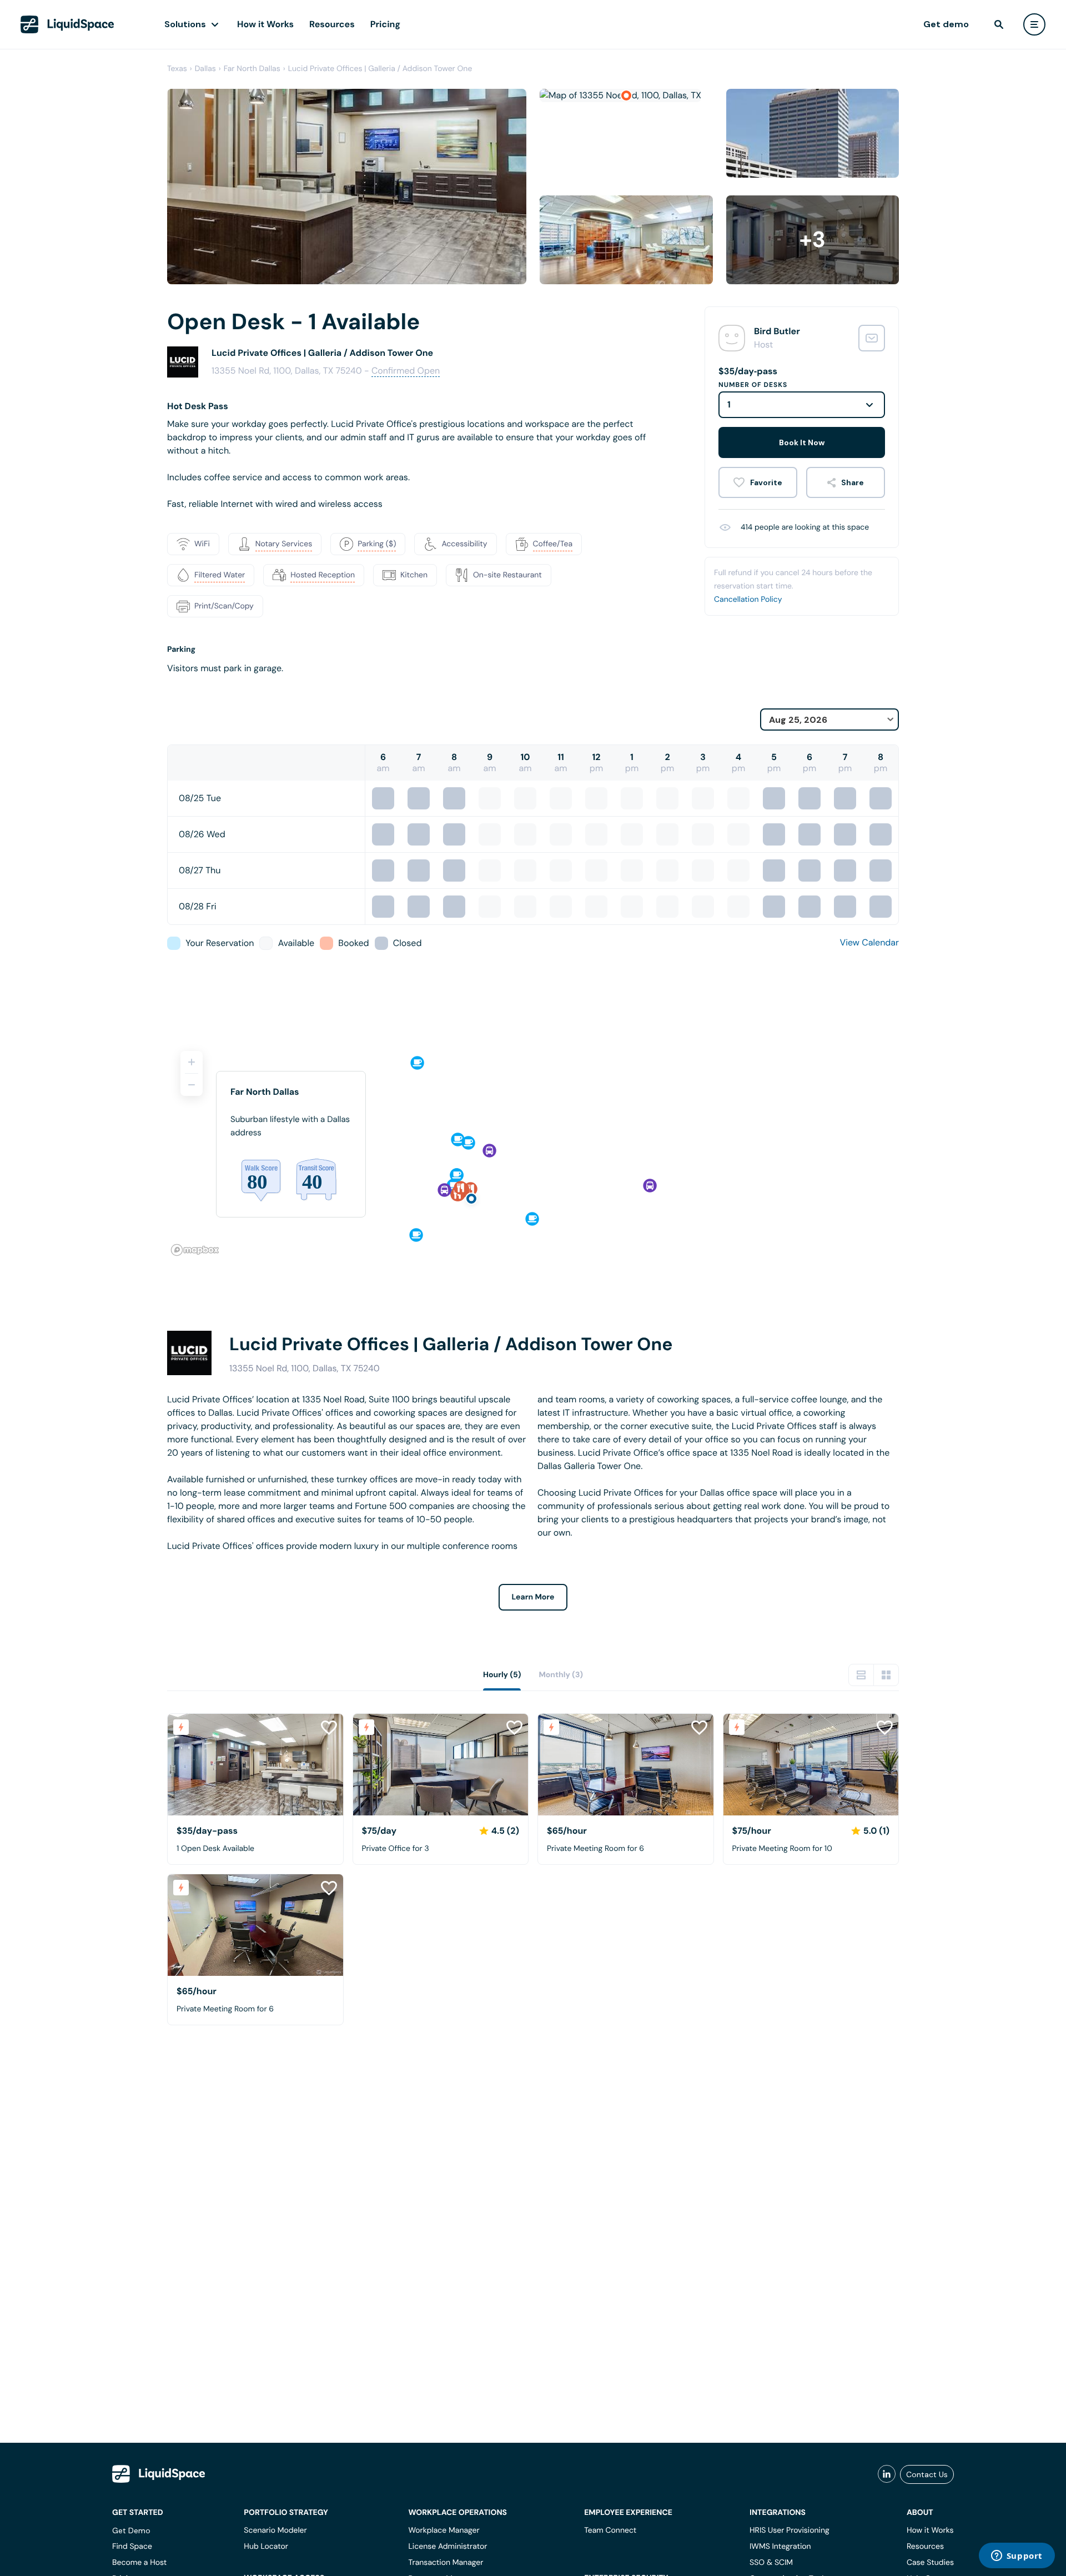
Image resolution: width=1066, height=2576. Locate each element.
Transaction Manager (446, 2563)
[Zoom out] (192, 1085)
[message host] (872, 338)
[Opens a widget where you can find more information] (1017, 2557)
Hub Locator (266, 2547)
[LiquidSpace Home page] (67, 24)
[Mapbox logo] (195, 1250)
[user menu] (1034, 24)
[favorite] (758, 482)
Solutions (185, 24)
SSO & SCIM (771, 2563)
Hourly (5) (502, 1675)
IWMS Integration (780, 2547)
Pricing (385, 24)
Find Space (132, 2547)
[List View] (861, 1675)
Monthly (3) (561, 1675)
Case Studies (930, 2563)
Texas (177, 69)
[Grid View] (886, 1675)
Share (853, 482)
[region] (533, 1149)
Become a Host (139, 2563)
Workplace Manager (444, 2530)
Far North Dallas (252, 69)
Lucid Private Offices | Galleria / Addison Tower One (380, 69)
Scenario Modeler (275, 2530)
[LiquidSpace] (159, 2474)
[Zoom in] (192, 1062)
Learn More (533, 1597)
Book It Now (802, 442)
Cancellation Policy (748, 600)
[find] (999, 24)
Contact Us (927, 2474)
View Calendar (869, 942)
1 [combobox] (729, 404)
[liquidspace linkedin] (887, 2474)
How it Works (265, 24)
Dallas (205, 69)
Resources (332, 24)
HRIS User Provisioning (790, 2530)
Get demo (946, 24)
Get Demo (131, 2530)
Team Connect (610, 2530)
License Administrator (447, 2547)
